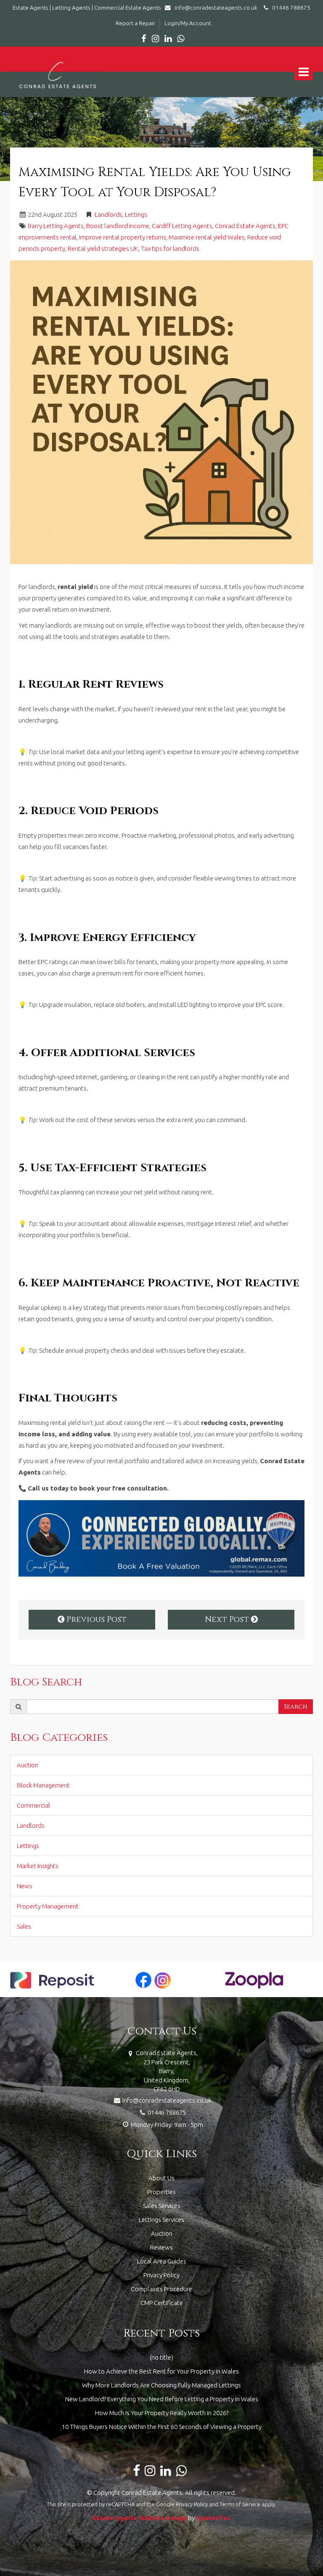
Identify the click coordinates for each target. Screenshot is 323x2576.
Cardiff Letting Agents (182, 226)
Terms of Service (240, 2504)
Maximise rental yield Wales (207, 237)
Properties (161, 2192)
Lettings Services (161, 2220)
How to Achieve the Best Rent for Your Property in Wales (161, 2371)
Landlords (109, 214)
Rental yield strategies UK (103, 248)
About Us (161, 2178)
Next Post (228, 1619)
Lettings (136, 214)
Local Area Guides (162, 2261)
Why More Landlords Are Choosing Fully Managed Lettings (161, 2385)
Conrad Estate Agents (245, 226)
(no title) (161, 2357)
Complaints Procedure (161, 2289)
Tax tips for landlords (170, 248)
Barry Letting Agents (56, 226)
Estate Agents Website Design (140, 2518)
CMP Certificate (162, 2303)
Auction (28, 1765)
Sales (24, 1926)
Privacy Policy (161, 2275)
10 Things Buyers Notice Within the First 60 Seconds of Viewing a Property (162, 2427)
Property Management (48, 1906)
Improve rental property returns (123, 237)
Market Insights (38, 1866)
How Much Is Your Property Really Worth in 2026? (162, 2413)
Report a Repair (135, 23)
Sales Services (162, 2206)
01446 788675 (289, 8)
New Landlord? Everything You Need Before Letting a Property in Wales (162, 2399)
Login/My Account (188, 23)
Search (296, 1707)
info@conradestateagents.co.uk (216, 8)
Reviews (161, 2247)
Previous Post (95, 1619)
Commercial (33, 1805)
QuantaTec (213, 2518)
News (25, 1886)
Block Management (43, 1785)
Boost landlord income (118, 226)
